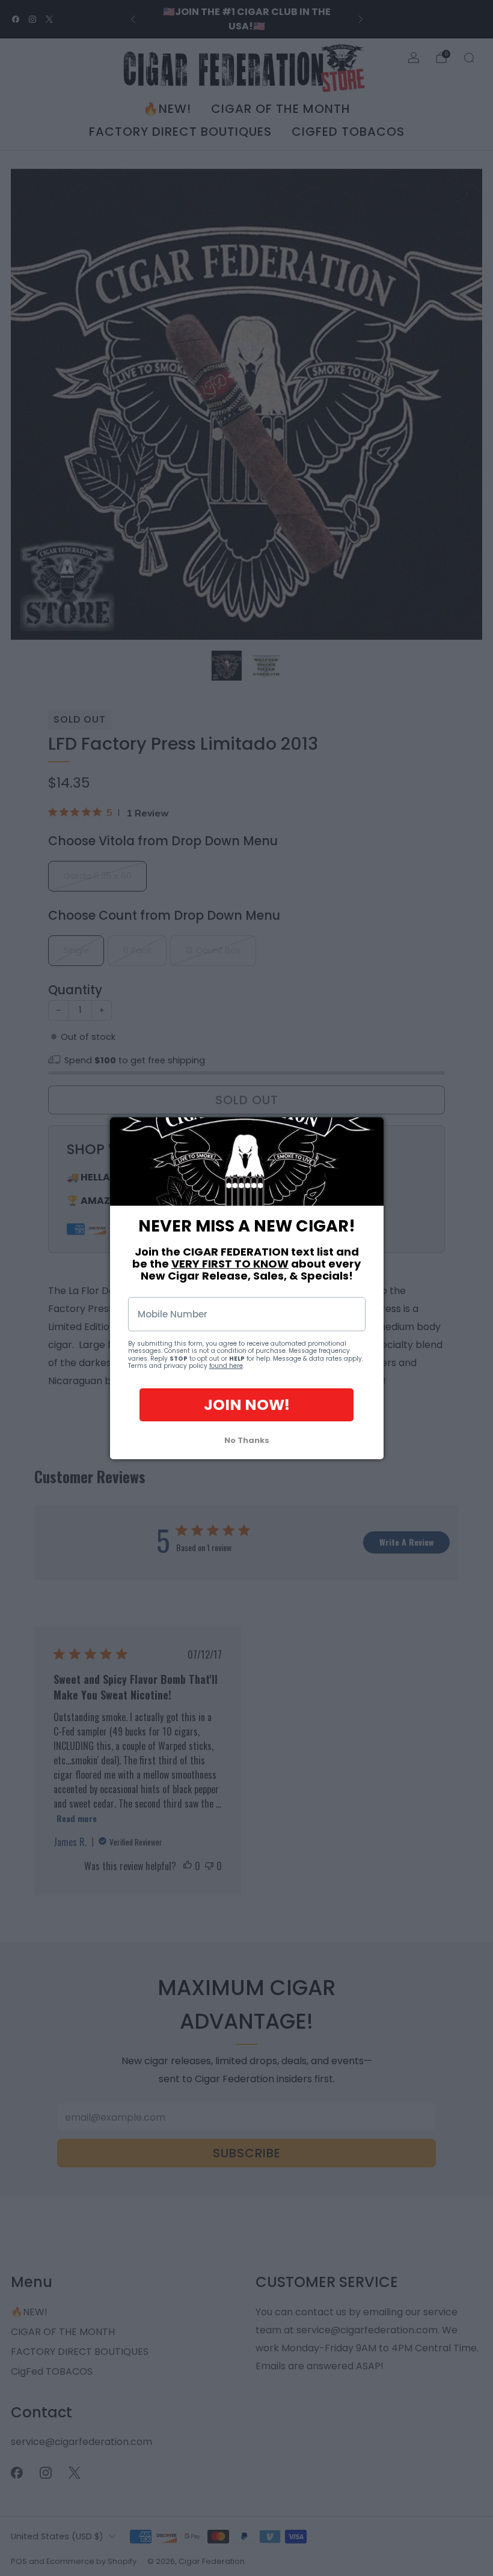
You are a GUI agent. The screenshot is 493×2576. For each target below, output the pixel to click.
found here (226, 1366)
